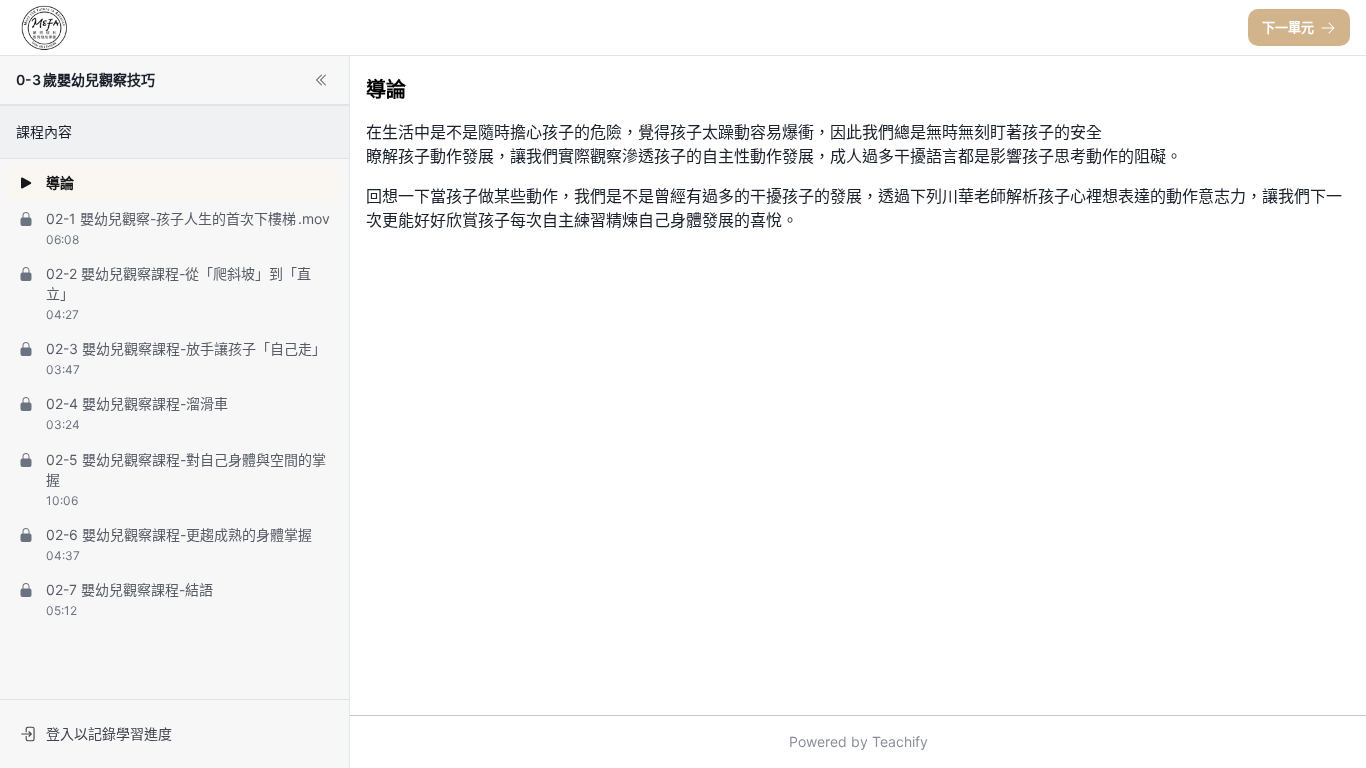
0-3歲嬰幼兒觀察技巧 (85, 79)
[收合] (321, 80)
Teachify (900, 741)
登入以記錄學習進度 (109, 733)
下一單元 (1288, 27)
